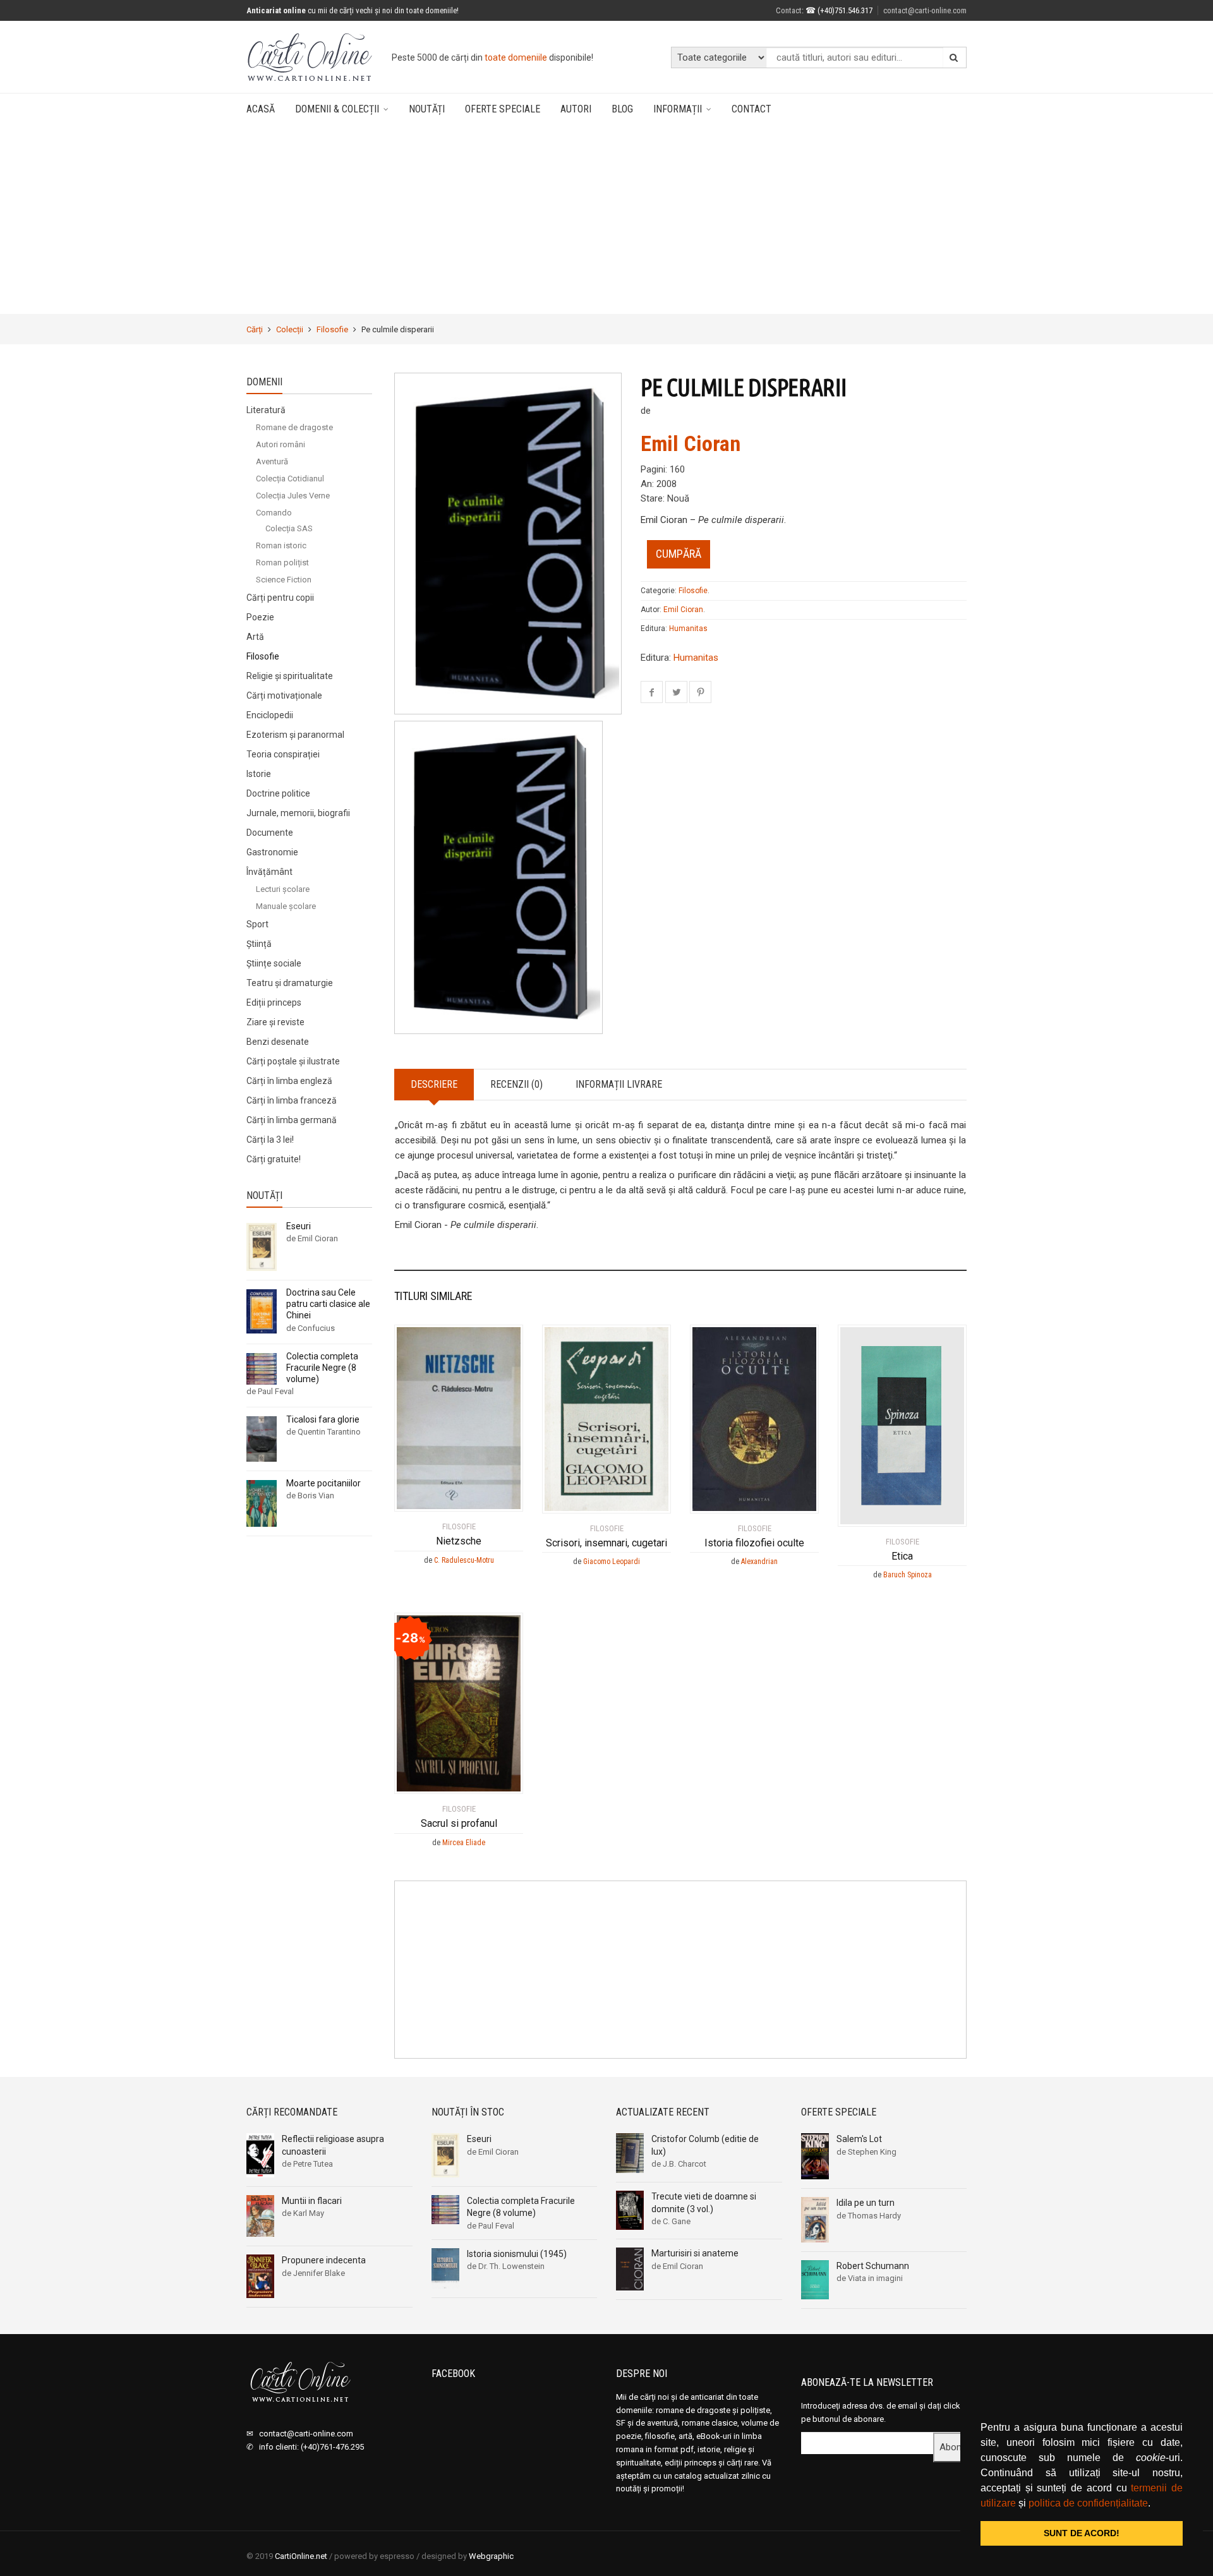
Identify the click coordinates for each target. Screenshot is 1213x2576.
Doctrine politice (278, 793)
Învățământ (269, 872)
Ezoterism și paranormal (295, 735)
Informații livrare (619, 1084)
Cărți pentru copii (280, 598)
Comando (274, 513)
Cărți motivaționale (284, 695)
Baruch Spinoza (908, 1575)
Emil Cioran (691, 443)
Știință (259, 944)
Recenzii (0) (516, 1084)
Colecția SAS (289, 528)
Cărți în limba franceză (292, 1100)
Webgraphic (491, 2556)
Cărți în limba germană (292, 1120)
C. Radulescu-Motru (464, 1560)
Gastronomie (272, 852)
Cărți (255, 329)
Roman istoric (281, 545)
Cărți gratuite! (274, 1159)
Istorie (259, 774)
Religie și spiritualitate (290, 676)
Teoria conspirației (283, 754)
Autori (576, 109)
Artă (255, 637)
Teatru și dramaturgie (290, 983)
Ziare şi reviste (275, 1022)
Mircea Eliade (464, 1843)
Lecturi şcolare (283, 889)
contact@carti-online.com (925, 10)
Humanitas (688, 629)
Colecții (290, 329)
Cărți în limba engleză (289, 1081)
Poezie (260, 617)
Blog (622, 109)
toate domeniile (516, 57)
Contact (789, 10)
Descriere (434, 1084)
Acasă (261, 109)
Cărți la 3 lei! (270, 1140)
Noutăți (427, 109)
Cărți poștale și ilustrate (293, 1061)
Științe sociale (274, 963)
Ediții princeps (274, 1002)
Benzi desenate (278, 1042)
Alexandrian (759, 1562)
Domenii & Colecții (337, 109)
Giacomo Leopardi (612, 1562)
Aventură (272, 461)
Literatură (266, 410)
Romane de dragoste (294, 427)
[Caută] (954, 57)
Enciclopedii (270, 715)
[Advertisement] (606, 220)
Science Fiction (284, 580)
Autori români (281, 444)
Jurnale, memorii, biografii (298, 813)
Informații (678, 109)
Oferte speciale (503, 109)
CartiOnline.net (301, 2556)
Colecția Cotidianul (290, 478)
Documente (270, 833)
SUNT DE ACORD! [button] (1082, 2533)
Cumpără (679, 554)
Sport (257, 924)
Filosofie (332, 329)
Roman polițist (282, 563)
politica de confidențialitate (1088, 2503)
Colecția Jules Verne (293, 496)
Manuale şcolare (286, 906)
